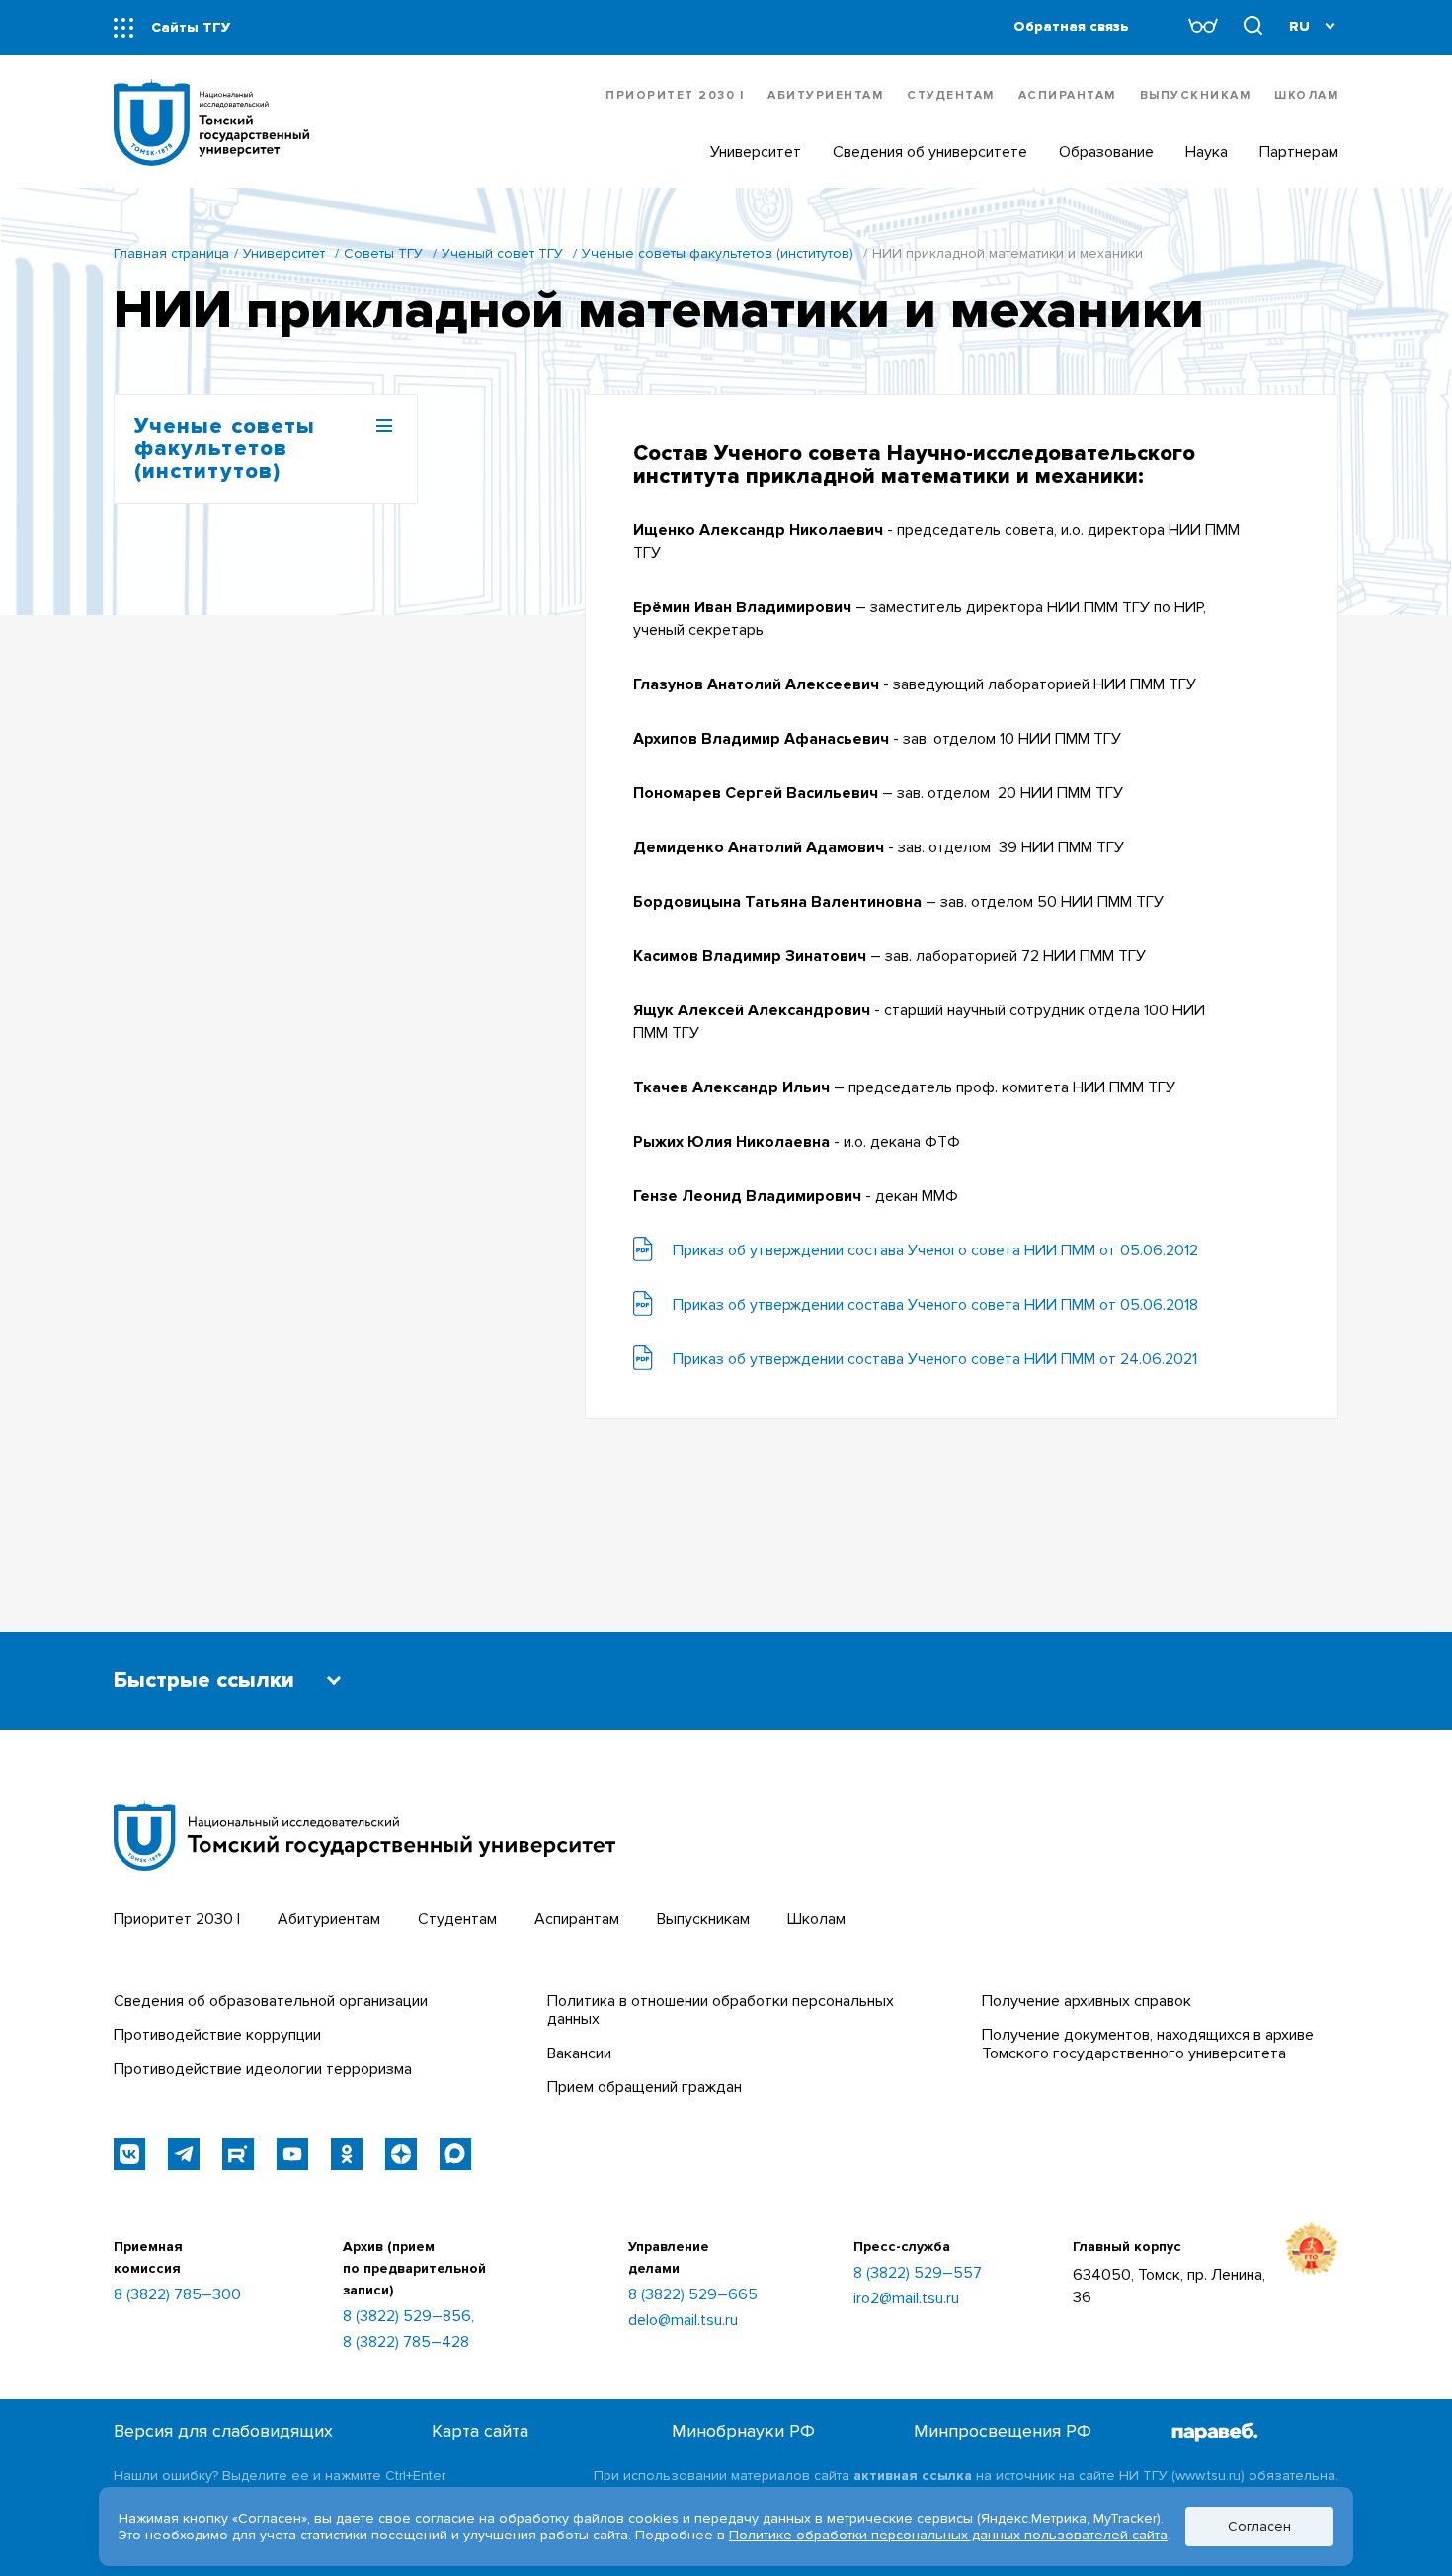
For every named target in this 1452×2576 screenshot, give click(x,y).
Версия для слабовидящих (223, 2431)
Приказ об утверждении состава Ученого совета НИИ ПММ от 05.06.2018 (935, 1305)
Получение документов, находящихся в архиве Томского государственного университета (1148, 2044)
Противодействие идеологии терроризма (263, 2069)
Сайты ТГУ (191, 27)
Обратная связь (1071, 26)
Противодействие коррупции (217, 2035)
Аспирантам (1067, 95)
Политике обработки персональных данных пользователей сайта (948, 2535)
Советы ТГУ (383, 253)
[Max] (455, 2154)
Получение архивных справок (1087, 2001)
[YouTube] (292, 2154)
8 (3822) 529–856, (408, 2316)
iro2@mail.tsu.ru (906, 2298)
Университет (284, 253)
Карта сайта (480, 2431)
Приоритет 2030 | (675, 95)
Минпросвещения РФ (1003, 2431)
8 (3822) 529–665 (693, 2294)
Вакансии (579, 2053)
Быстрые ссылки (204, 1681)
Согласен (1259, 2526)
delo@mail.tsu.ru (683, 2320)
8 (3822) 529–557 (918, 2273)
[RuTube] (238, 2154)
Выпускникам (1196, 95)
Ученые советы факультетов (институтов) (718, 253)
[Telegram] (184, 2154)
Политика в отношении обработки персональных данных (721, 2010)
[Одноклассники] (347, 2154)
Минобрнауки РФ (743, 2431)
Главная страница (171, 253)
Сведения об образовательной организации (271, 2001)
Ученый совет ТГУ (502, 253)
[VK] (129, 2154)
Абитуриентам (825, 95)
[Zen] (401, 2154)
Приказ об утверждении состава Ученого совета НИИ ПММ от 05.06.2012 (935, 1250)
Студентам (951, 95)
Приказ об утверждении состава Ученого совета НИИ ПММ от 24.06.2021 (935, 1359)
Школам (1306, 95)
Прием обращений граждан (645, 2087)
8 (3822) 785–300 (177, 2294)
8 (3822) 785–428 (406, 2342)
